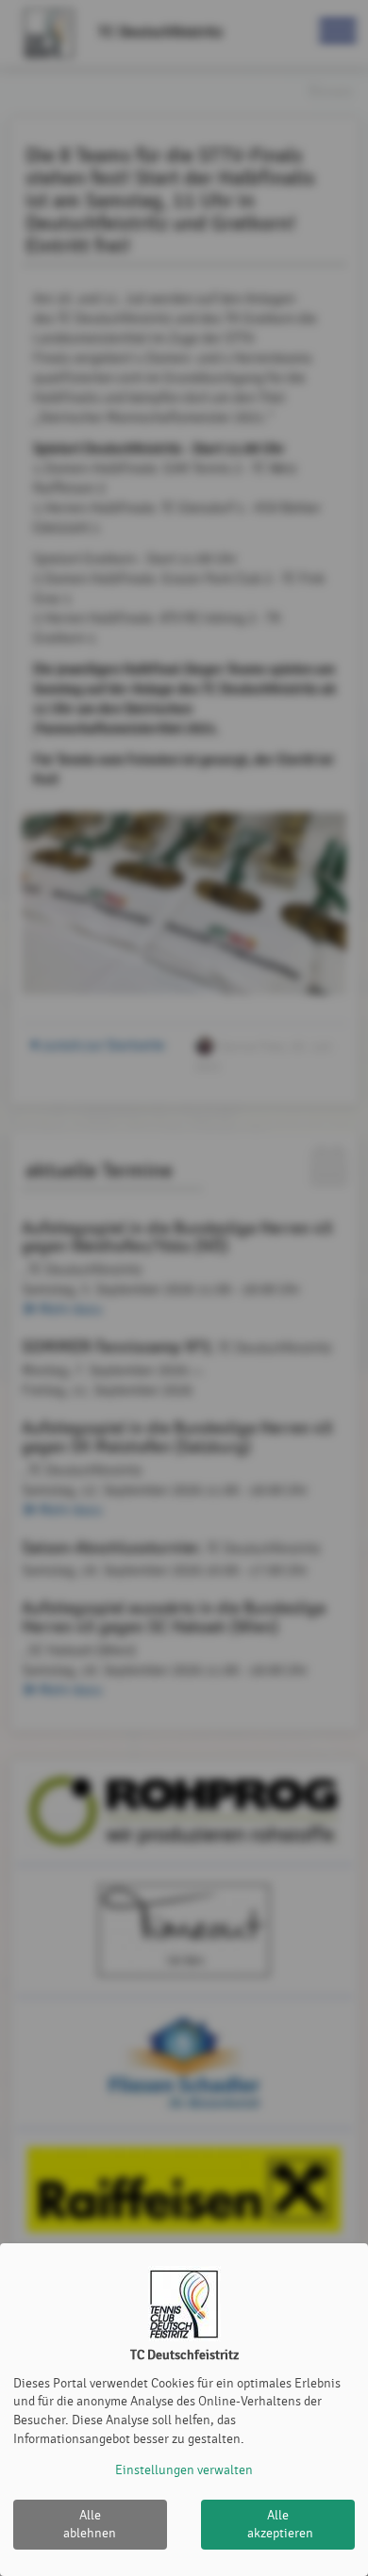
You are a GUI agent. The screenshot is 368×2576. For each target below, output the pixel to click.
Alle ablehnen (90, 2525)
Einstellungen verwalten (184, 2470)
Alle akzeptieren (280, 2525)
